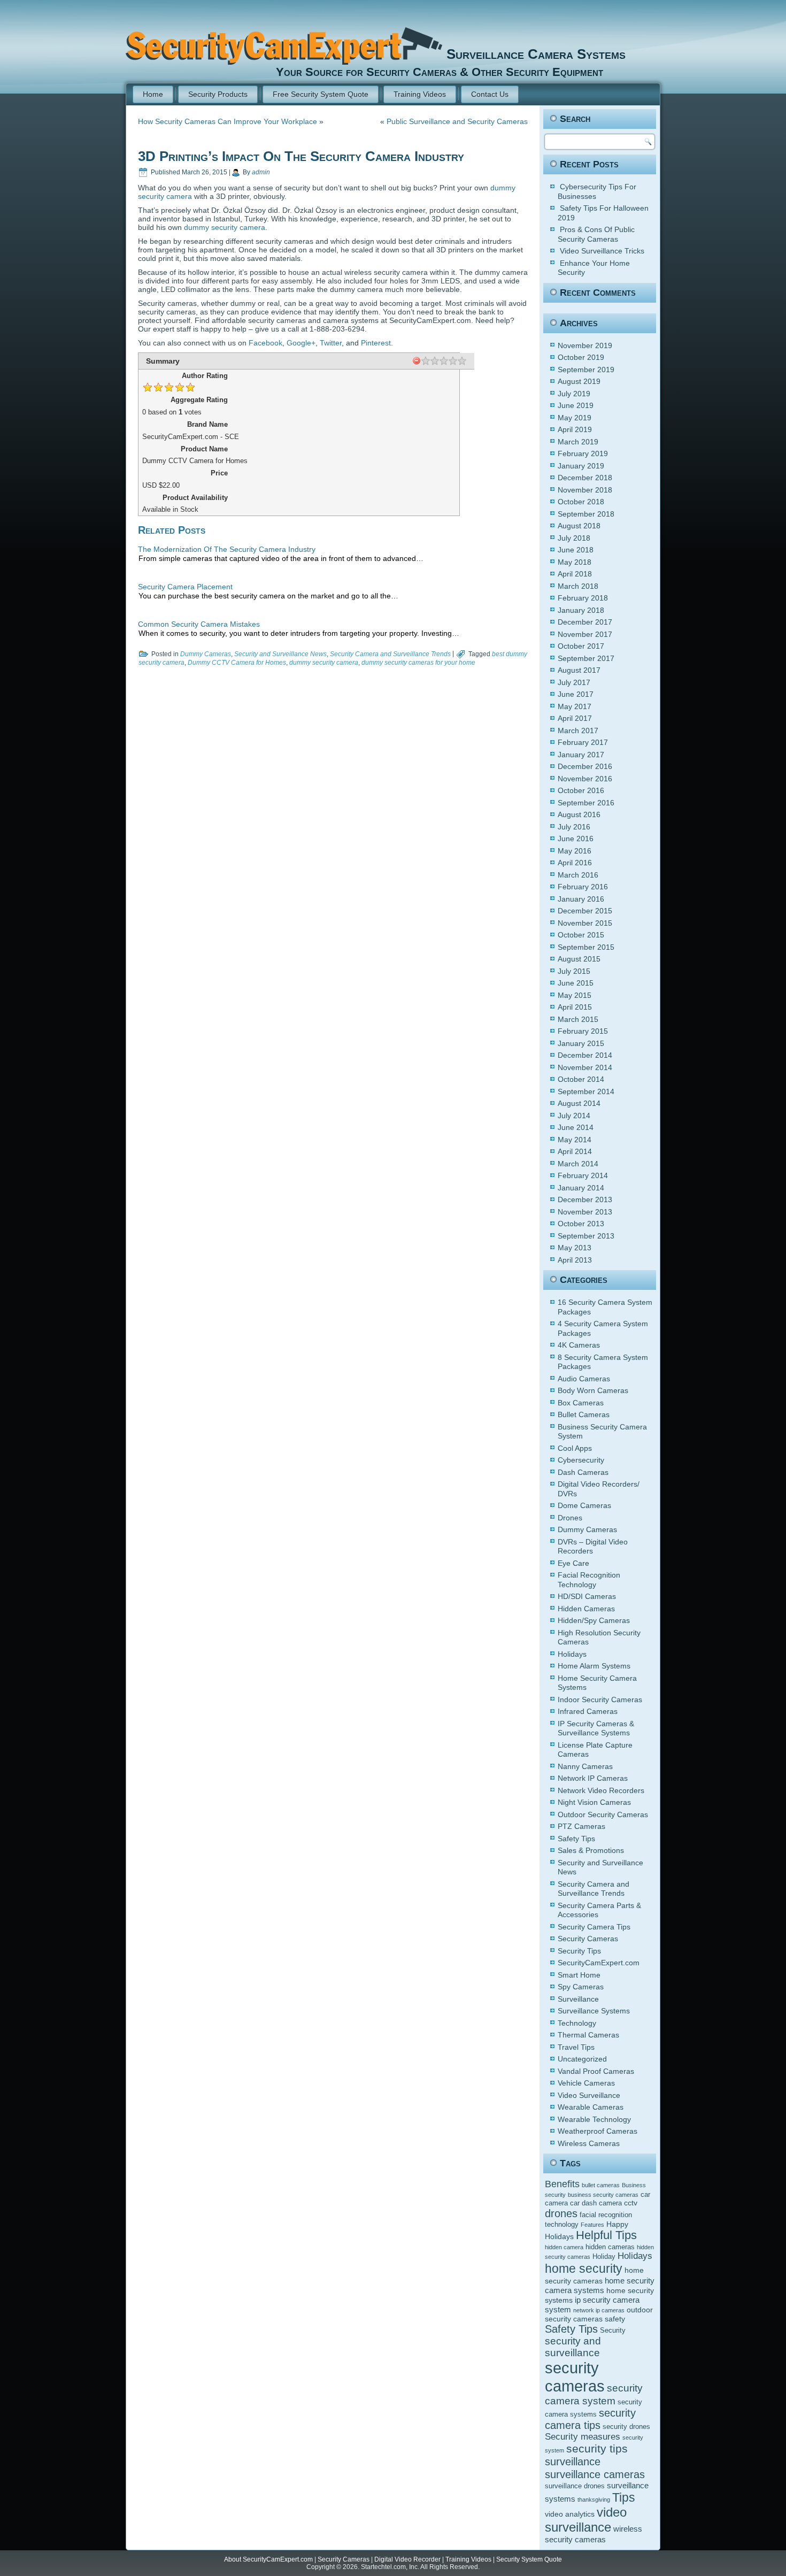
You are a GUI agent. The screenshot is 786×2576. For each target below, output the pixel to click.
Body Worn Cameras (593, 1390)
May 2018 (575, 562)
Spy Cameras (581, 1987)
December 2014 (585, 1055)
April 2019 (575, 429)
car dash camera (596, 2203)
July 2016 (574, 827)
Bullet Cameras (584, 1414)
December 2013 (585, 1199)
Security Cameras (588, 1939)
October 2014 (581, 1079)
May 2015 (575, 995)
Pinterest (376, 343)
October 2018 (581, 502)
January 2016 (581, 899)
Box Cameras (581, 1403)
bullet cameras (601, 2185)
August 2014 (579, 1103)
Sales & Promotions (591, 1850)
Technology (577, 2023)
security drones (626, 2427)
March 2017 (578, 730)
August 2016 (579, 814)
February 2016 (583, 887)
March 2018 (578, 586)
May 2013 (575, 1248)
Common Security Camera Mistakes (199, 624)
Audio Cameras (584, 1379)
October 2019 (581, 357)
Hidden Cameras (586, 1609)
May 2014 (575, 1140)
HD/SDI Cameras (587, 1596)
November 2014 (585, 1067)
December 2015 (585, 911)
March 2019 (578, 442)
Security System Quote (529, 2559)
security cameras (575, 2377)
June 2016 (576, 839)
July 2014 (574, 1116)
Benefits (562, 2184)
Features (592, 2225)
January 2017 (581, 755)
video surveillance (586, 2520)
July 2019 (574, 394)
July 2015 (574, 971)
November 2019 (585, 345)
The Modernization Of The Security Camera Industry (227, 549)
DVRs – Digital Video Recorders (593, 1547)
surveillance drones (575, 2486)
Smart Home (579, 1975)
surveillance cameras (595, 2474)
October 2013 (581, 1224)
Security (613, 2331)
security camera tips (590, 2419)
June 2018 (576, 550)
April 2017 (575, 718)
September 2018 (586, 514)
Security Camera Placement (185, 587)
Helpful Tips (606, 2235)
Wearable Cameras (591, 2107)
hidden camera (564, 2247)
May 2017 (575, 706)
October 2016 (581, 790)
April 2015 (575, 1007)
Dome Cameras (584, 1505)
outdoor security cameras (599, 2314)
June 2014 (576, 1127)
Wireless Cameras (589, 2143)
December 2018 (585, 478)
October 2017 (581, 646)
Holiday (604, 2257)
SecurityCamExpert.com (599, 1963)
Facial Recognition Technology (589, 1580)
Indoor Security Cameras (600, 1700)
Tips (624, 2497)
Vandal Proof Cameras (596, 2071)
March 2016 (578, 875)
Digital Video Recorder (407, 2559)
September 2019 (586, 370)
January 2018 (581, 610)
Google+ (301, 343)
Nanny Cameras (585, 1766)
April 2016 (575, 863)
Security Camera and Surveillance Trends (390, 654)
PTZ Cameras (581, 1826)
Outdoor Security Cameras (603, 1814)
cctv (631, 2203)
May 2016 (575, 851)
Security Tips (579, 1951)
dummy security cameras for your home (418, 663)
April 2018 (575, 574)
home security (584, 2269)
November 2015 (585, 923)
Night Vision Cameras (594, 1802)
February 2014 (583, 1175)
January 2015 (581, 1043)
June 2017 (576, 694)
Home (153, 94)
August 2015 (579, 959)
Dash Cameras (583, 1472)
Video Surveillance (589, 2095)
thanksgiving (594, 2500)
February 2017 (583, 742)
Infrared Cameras (588, 1711)
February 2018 (583, 598)
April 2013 (575, 1260)
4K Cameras (579, 1345)
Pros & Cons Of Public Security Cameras (596, 234)
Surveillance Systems (594, 2011)
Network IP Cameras (593, 1778)
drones (561, 2213)
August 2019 (579, 381)
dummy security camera (225, 227)
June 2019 (576, 405)
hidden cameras (610, 2247)
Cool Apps (575, 1448)
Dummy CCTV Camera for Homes (237, 663)
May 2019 (575, 418)
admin (261, 172)
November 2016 (585, 779)
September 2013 (586, 1236)
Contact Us (490, 94)
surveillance (573, 2462)
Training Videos (420, 94)
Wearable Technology (594, 2119)
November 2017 (585, 634)
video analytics (570, 2514)
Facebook (265, 343)
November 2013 (585, 1212)
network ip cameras (599, 2310)
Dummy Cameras (206, 654)
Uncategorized (582, 2059)
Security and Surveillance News (280, 654)
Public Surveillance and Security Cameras (457, 121)
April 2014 (575, 1151)
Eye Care (573, 1563)
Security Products (218, 94)
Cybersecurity (581, 1460)
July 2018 (574, 538)
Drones (570, 1518)
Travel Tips (576, 2047)
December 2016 (585, 766)
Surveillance (578, 1999)
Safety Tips (576, 1839)
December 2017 (585, 622)
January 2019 (581, 466)
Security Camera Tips (594, 1927)
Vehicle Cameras (586, 2083)
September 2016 (586, 803)
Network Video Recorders (601, 1790)
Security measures (583, 2437)
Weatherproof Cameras (598, 2131)
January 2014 (581, 1188)
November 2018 (585, 490)
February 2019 (583, 453)
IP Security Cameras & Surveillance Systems (596, 1728)
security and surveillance (573, 2347)
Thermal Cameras (588, 2035)
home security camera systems (600, 2285)
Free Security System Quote (321, 94)
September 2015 (586, 947)
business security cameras (603, 2195)
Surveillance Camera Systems (536, 54)
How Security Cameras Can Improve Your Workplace (228, 121)
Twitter (331, 343)
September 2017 (586, 658)
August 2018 (579, 526)
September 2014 (586, 1091)
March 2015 (578, 1019)
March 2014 (578, 1164)
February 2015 (583, 1031)
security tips (597, 2449)
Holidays (572, 1654)
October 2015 (581, 935)
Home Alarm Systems (594, 1666)
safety (615, 2319)
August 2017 (579, 670)
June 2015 (576, 983)
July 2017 (574, 682)
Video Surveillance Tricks (602, 251)
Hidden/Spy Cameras (594, 1620)
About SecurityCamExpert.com (268, 2559)
